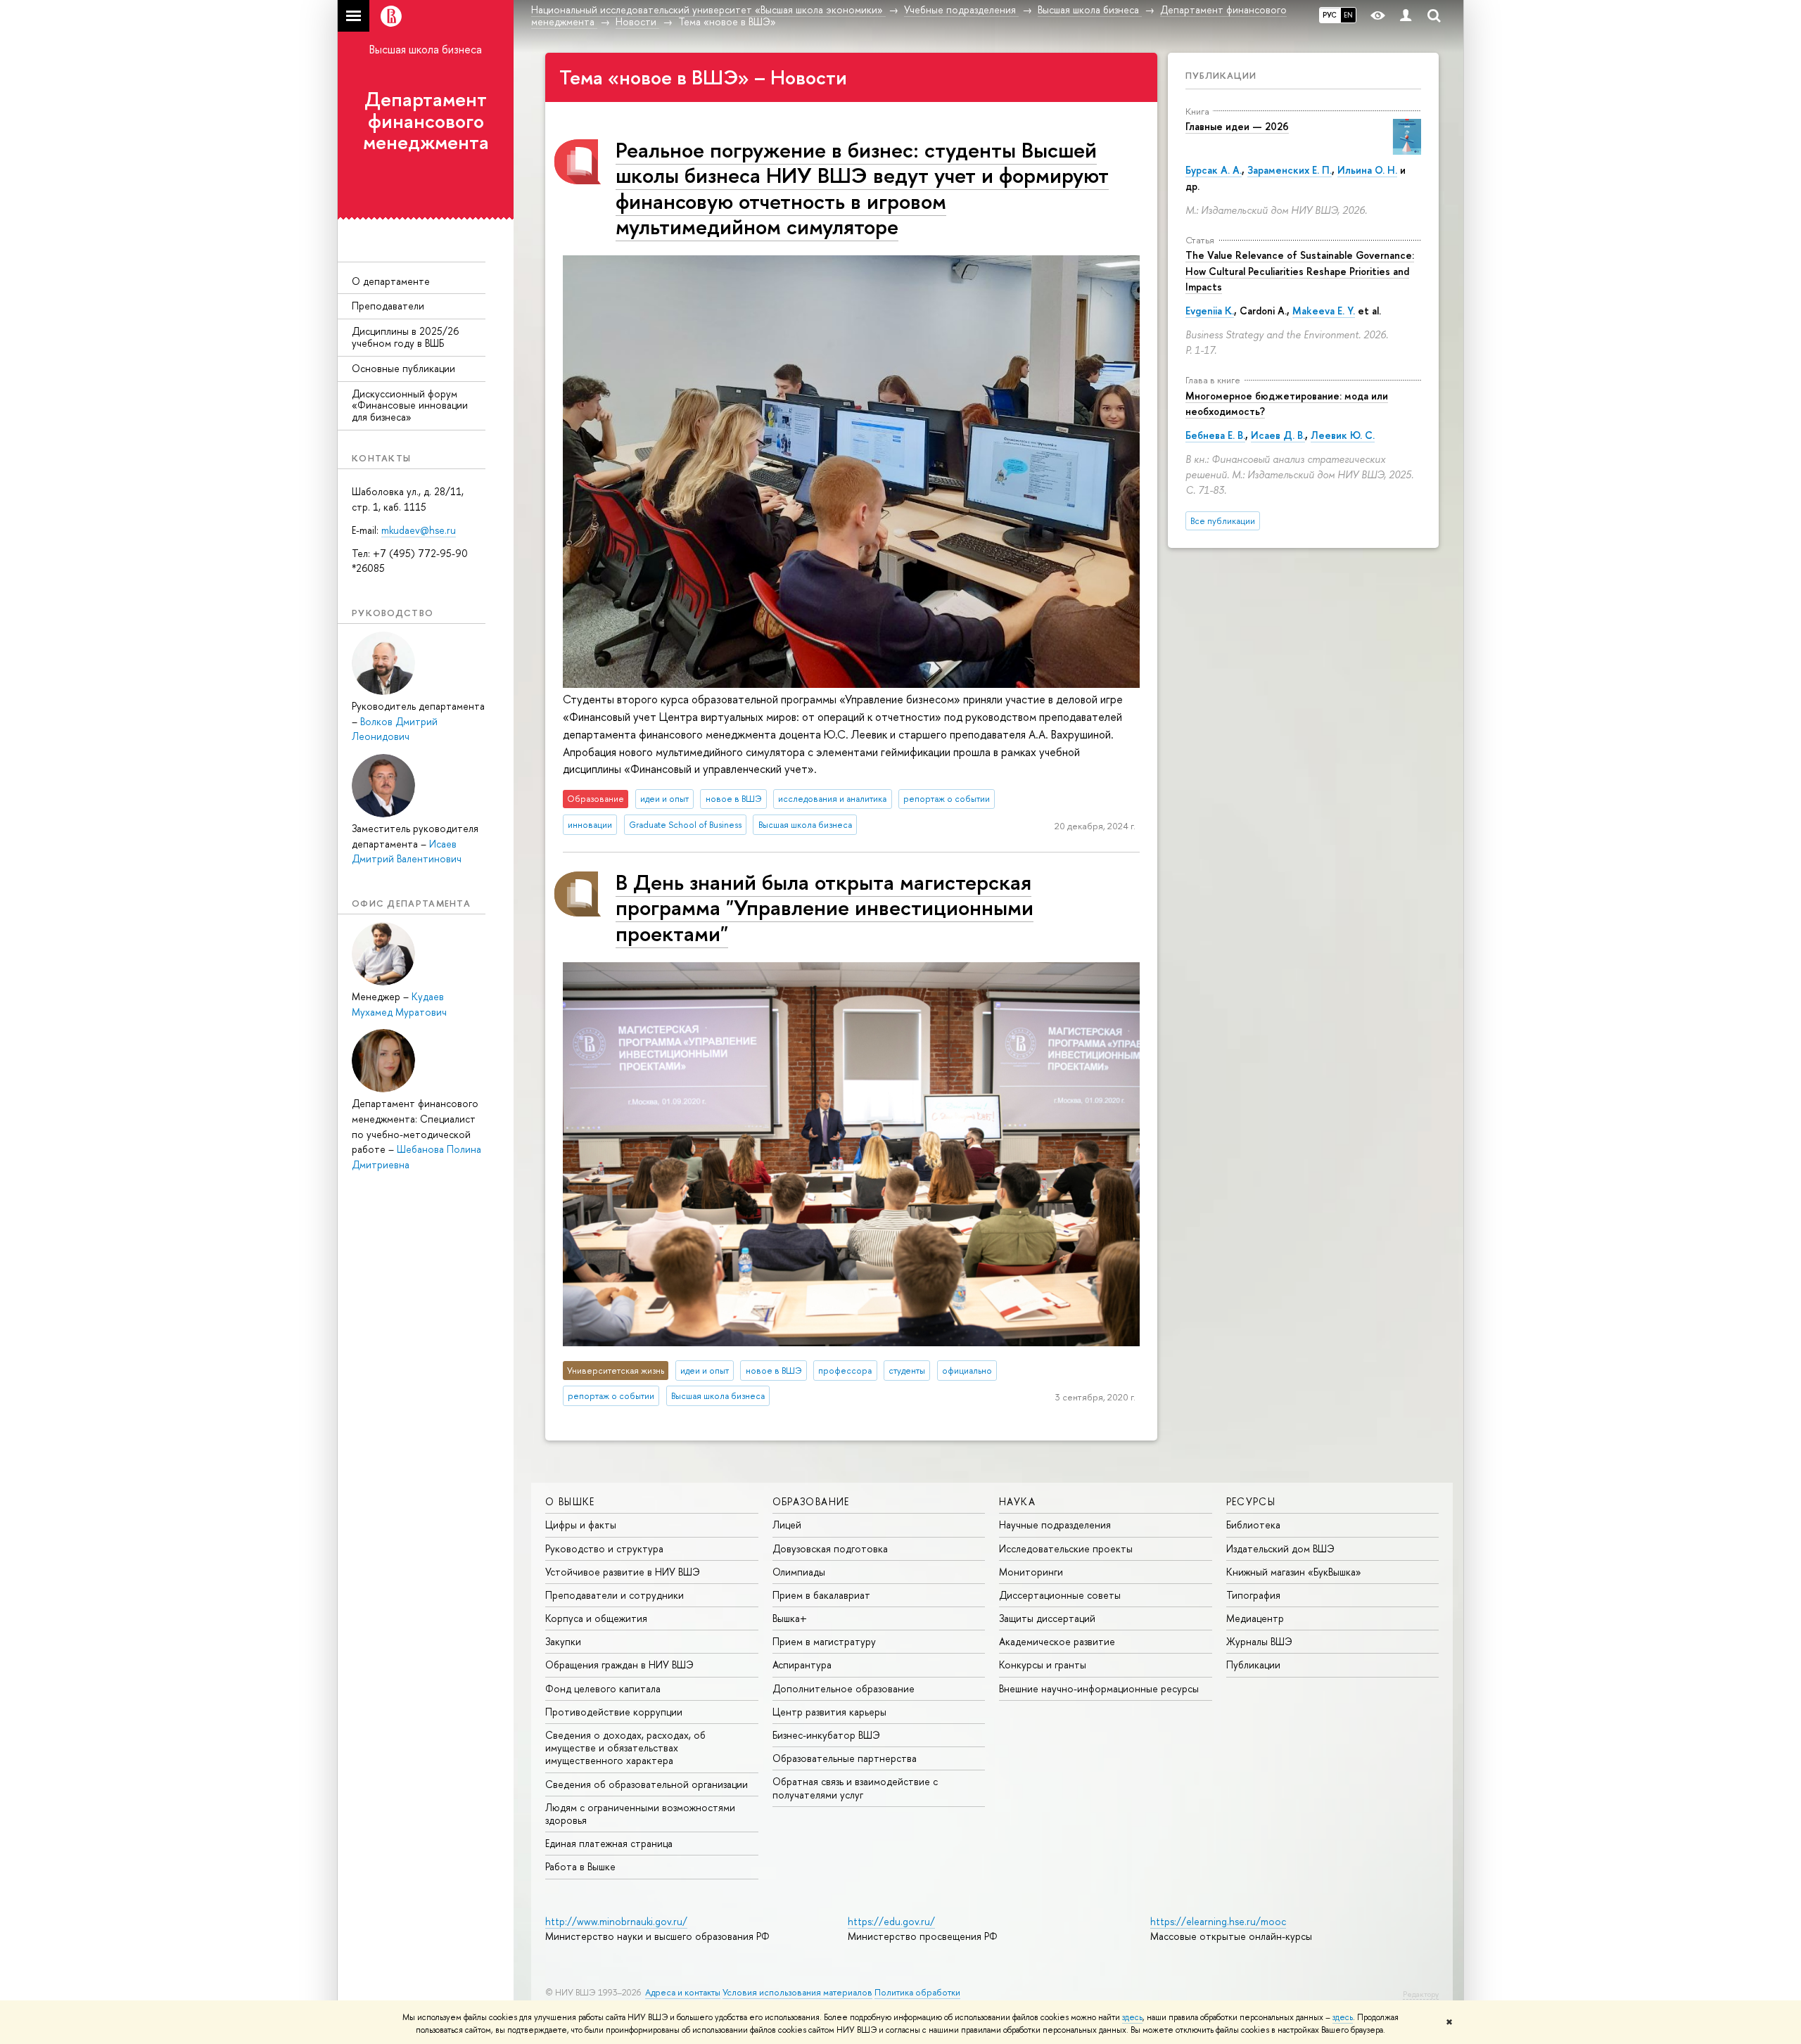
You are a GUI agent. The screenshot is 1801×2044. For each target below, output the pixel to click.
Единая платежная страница (609, 1843)
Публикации (1221, 75)
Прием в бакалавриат (821, 1595)
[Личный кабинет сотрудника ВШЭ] (1406, 16)
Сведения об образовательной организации (647, 1784)
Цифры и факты (581, 1525)
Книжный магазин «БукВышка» (1294, 1572)
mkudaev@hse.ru (419, 530)
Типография (1253, 1595)
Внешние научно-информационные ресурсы (1099, 1688)
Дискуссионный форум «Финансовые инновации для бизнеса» (410, 405)
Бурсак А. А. (1214, 170)
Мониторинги (1031, 1572)
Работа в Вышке (580, 1866)
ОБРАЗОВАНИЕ (811, 1501)
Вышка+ (790, 1618)
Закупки (563, 1641)
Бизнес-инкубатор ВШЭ (826, 1735)
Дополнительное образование (844, 1688)
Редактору (1421, 1994)
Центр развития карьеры (829, 1712)
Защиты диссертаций (1047, 1618)
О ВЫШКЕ (570, 1501)
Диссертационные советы (1060, 1595)
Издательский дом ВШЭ (1280, 1548)
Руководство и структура (604, 1548)
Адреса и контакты (683, 1992)
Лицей (787, 1525)
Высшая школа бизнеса (426, 49)
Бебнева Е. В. (1215, 435)
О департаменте (391, 281)
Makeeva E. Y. (1324, 311)
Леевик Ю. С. (1343, 435)
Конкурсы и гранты (1043, 1665)
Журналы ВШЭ (1259, 1641)
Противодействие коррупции (614, 1712)
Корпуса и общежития (596, 1618)
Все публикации (1223, 521)
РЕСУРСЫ (1251, 1501)
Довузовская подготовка (830, 1548)
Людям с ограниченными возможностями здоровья (640, 1814)
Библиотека (1253, 1525)
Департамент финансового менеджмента (426, 121)
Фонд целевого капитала (603, 1688)
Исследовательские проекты (1066, 1548)
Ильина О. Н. (1367, 170)
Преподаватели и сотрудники (615, 1595)
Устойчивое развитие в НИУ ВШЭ (623, 1572)
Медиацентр (1255, 1618)
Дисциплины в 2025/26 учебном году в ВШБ (405, 337)
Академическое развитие (1057, 1641)
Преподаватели (388, 306)
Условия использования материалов (797, 1992)
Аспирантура (802, 1665)
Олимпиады (799, 1572)
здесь (1132, 2017)
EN (1348, 15)
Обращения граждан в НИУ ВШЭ (619, 1665)
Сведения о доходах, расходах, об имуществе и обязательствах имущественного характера (625, 1748)
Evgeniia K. (1210, 311)
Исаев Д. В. (1278, 435)
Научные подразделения (1055, 1525)
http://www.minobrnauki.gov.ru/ (616, 1921)
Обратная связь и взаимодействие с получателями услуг (855, 1788)
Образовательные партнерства (845, 1758)
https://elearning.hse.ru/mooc (1218, 1921)
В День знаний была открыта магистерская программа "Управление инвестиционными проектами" (825, 907)
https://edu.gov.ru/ (891, 1921)
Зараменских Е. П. (1290, 170)
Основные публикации (403, 368)
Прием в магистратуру (824, 1641)
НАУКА (1017, 1501)
